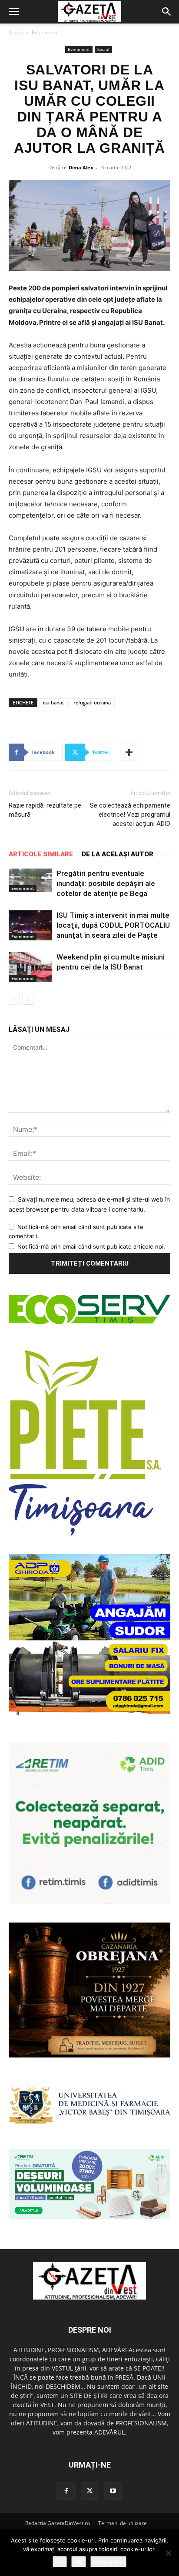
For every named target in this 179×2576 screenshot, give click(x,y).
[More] (129, 752)
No (79, 2562)
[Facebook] (66, 2491)
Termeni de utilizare (123, 2523)
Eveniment (45, 32)
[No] (168, 2553)
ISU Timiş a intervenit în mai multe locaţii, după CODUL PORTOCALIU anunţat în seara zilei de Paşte (113, 925)
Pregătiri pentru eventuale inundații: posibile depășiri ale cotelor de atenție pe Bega (106, 883)
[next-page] (28, 999)
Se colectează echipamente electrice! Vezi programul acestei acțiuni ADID (130, 815)
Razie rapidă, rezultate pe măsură (45, 810)
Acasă (16, 32)
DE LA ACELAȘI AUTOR (118, 854)
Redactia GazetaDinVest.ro (58, 2523)
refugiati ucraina (92, 702)
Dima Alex (81, 167)
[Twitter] (89, 2491)
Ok (60, 2562)
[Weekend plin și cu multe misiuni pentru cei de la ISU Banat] (30, 967)
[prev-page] (14, 999)
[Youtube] (113, 2491)
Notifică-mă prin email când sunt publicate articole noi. (91, 1246)
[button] (14, 12)
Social (103, 49)
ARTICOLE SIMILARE (41, 854)
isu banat (53, 702)
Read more (108, 2562)
